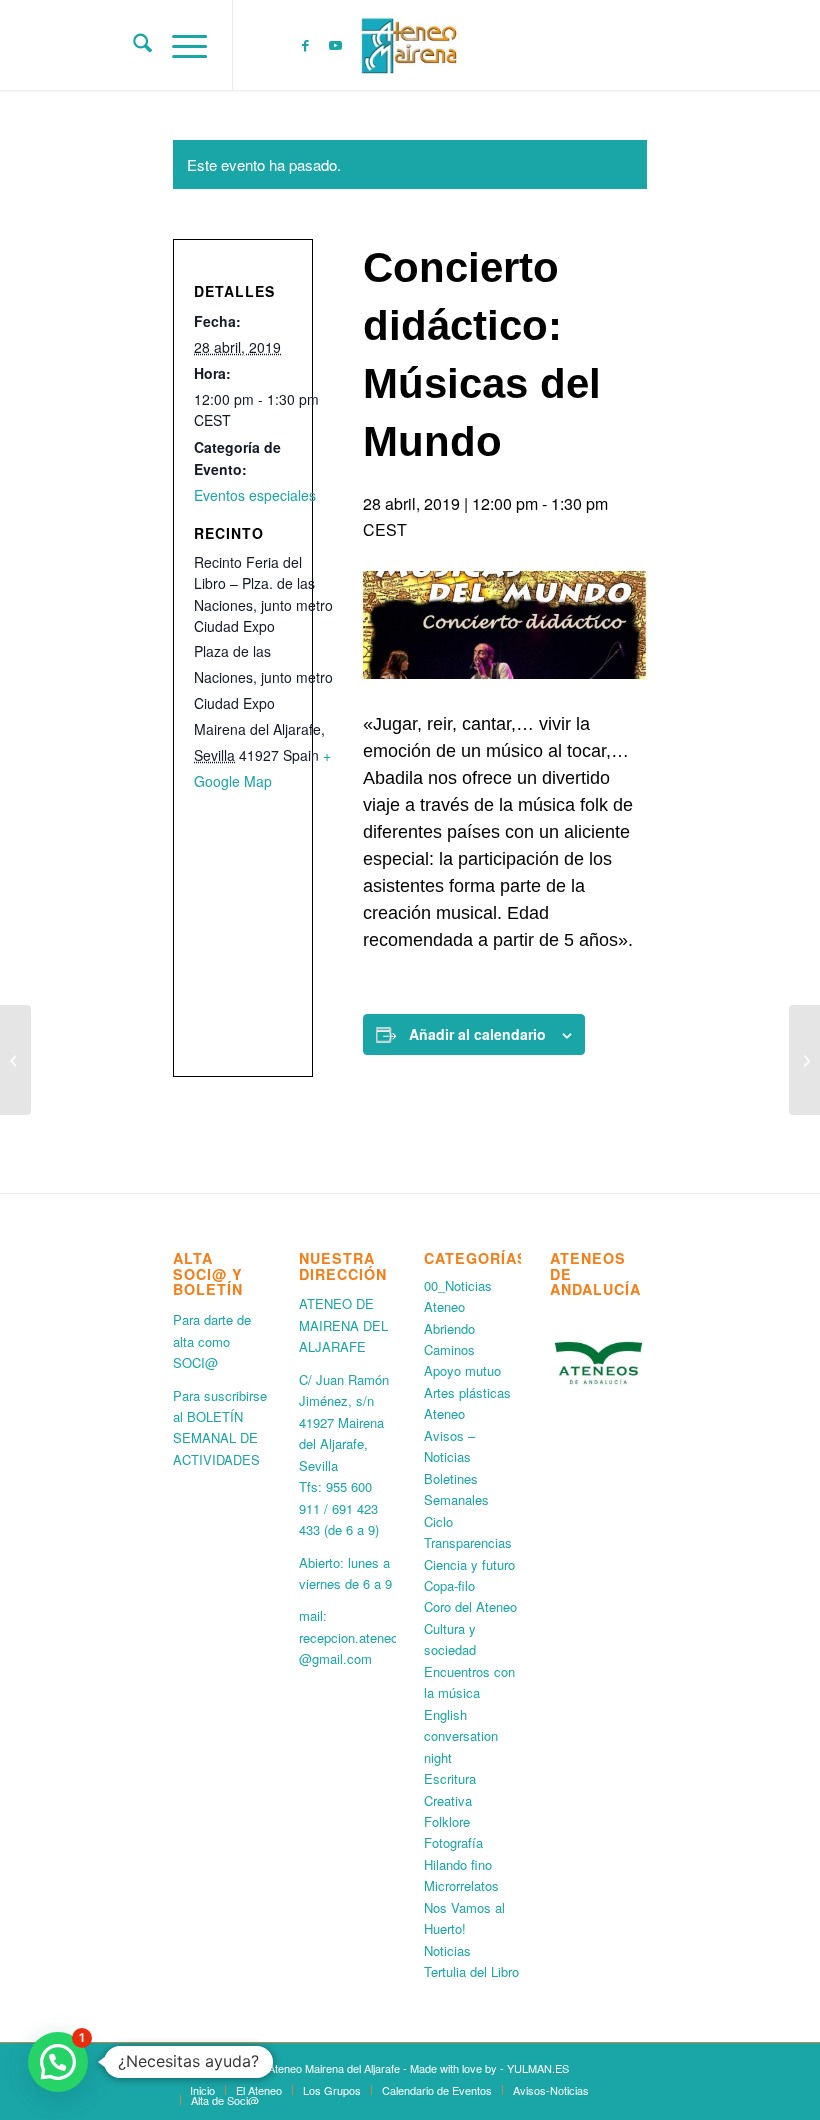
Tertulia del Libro (471, 1971)
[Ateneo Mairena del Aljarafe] (410, 45)
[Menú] (179, 45)
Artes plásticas (467, 1392)
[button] (58, 2062)
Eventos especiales (255, 495)
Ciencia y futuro (469, 1564)
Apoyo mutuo (462, 1370)
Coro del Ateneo (470, 1606)
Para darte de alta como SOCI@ (212, 1341)
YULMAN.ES (538, 2068)
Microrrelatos (461, 1885)
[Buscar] (132, 45)
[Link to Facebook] (305, 45)
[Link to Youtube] (335, 45)
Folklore (447, 1821)
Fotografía (453, 1842)
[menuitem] (132, 45)
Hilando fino (458, 1864)
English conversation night (461, 1736)
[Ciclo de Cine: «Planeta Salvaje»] (15, 1060)
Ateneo (444, 1413)
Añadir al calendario (477, 1034)
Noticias (447, 1950)
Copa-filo (449, 1585)
